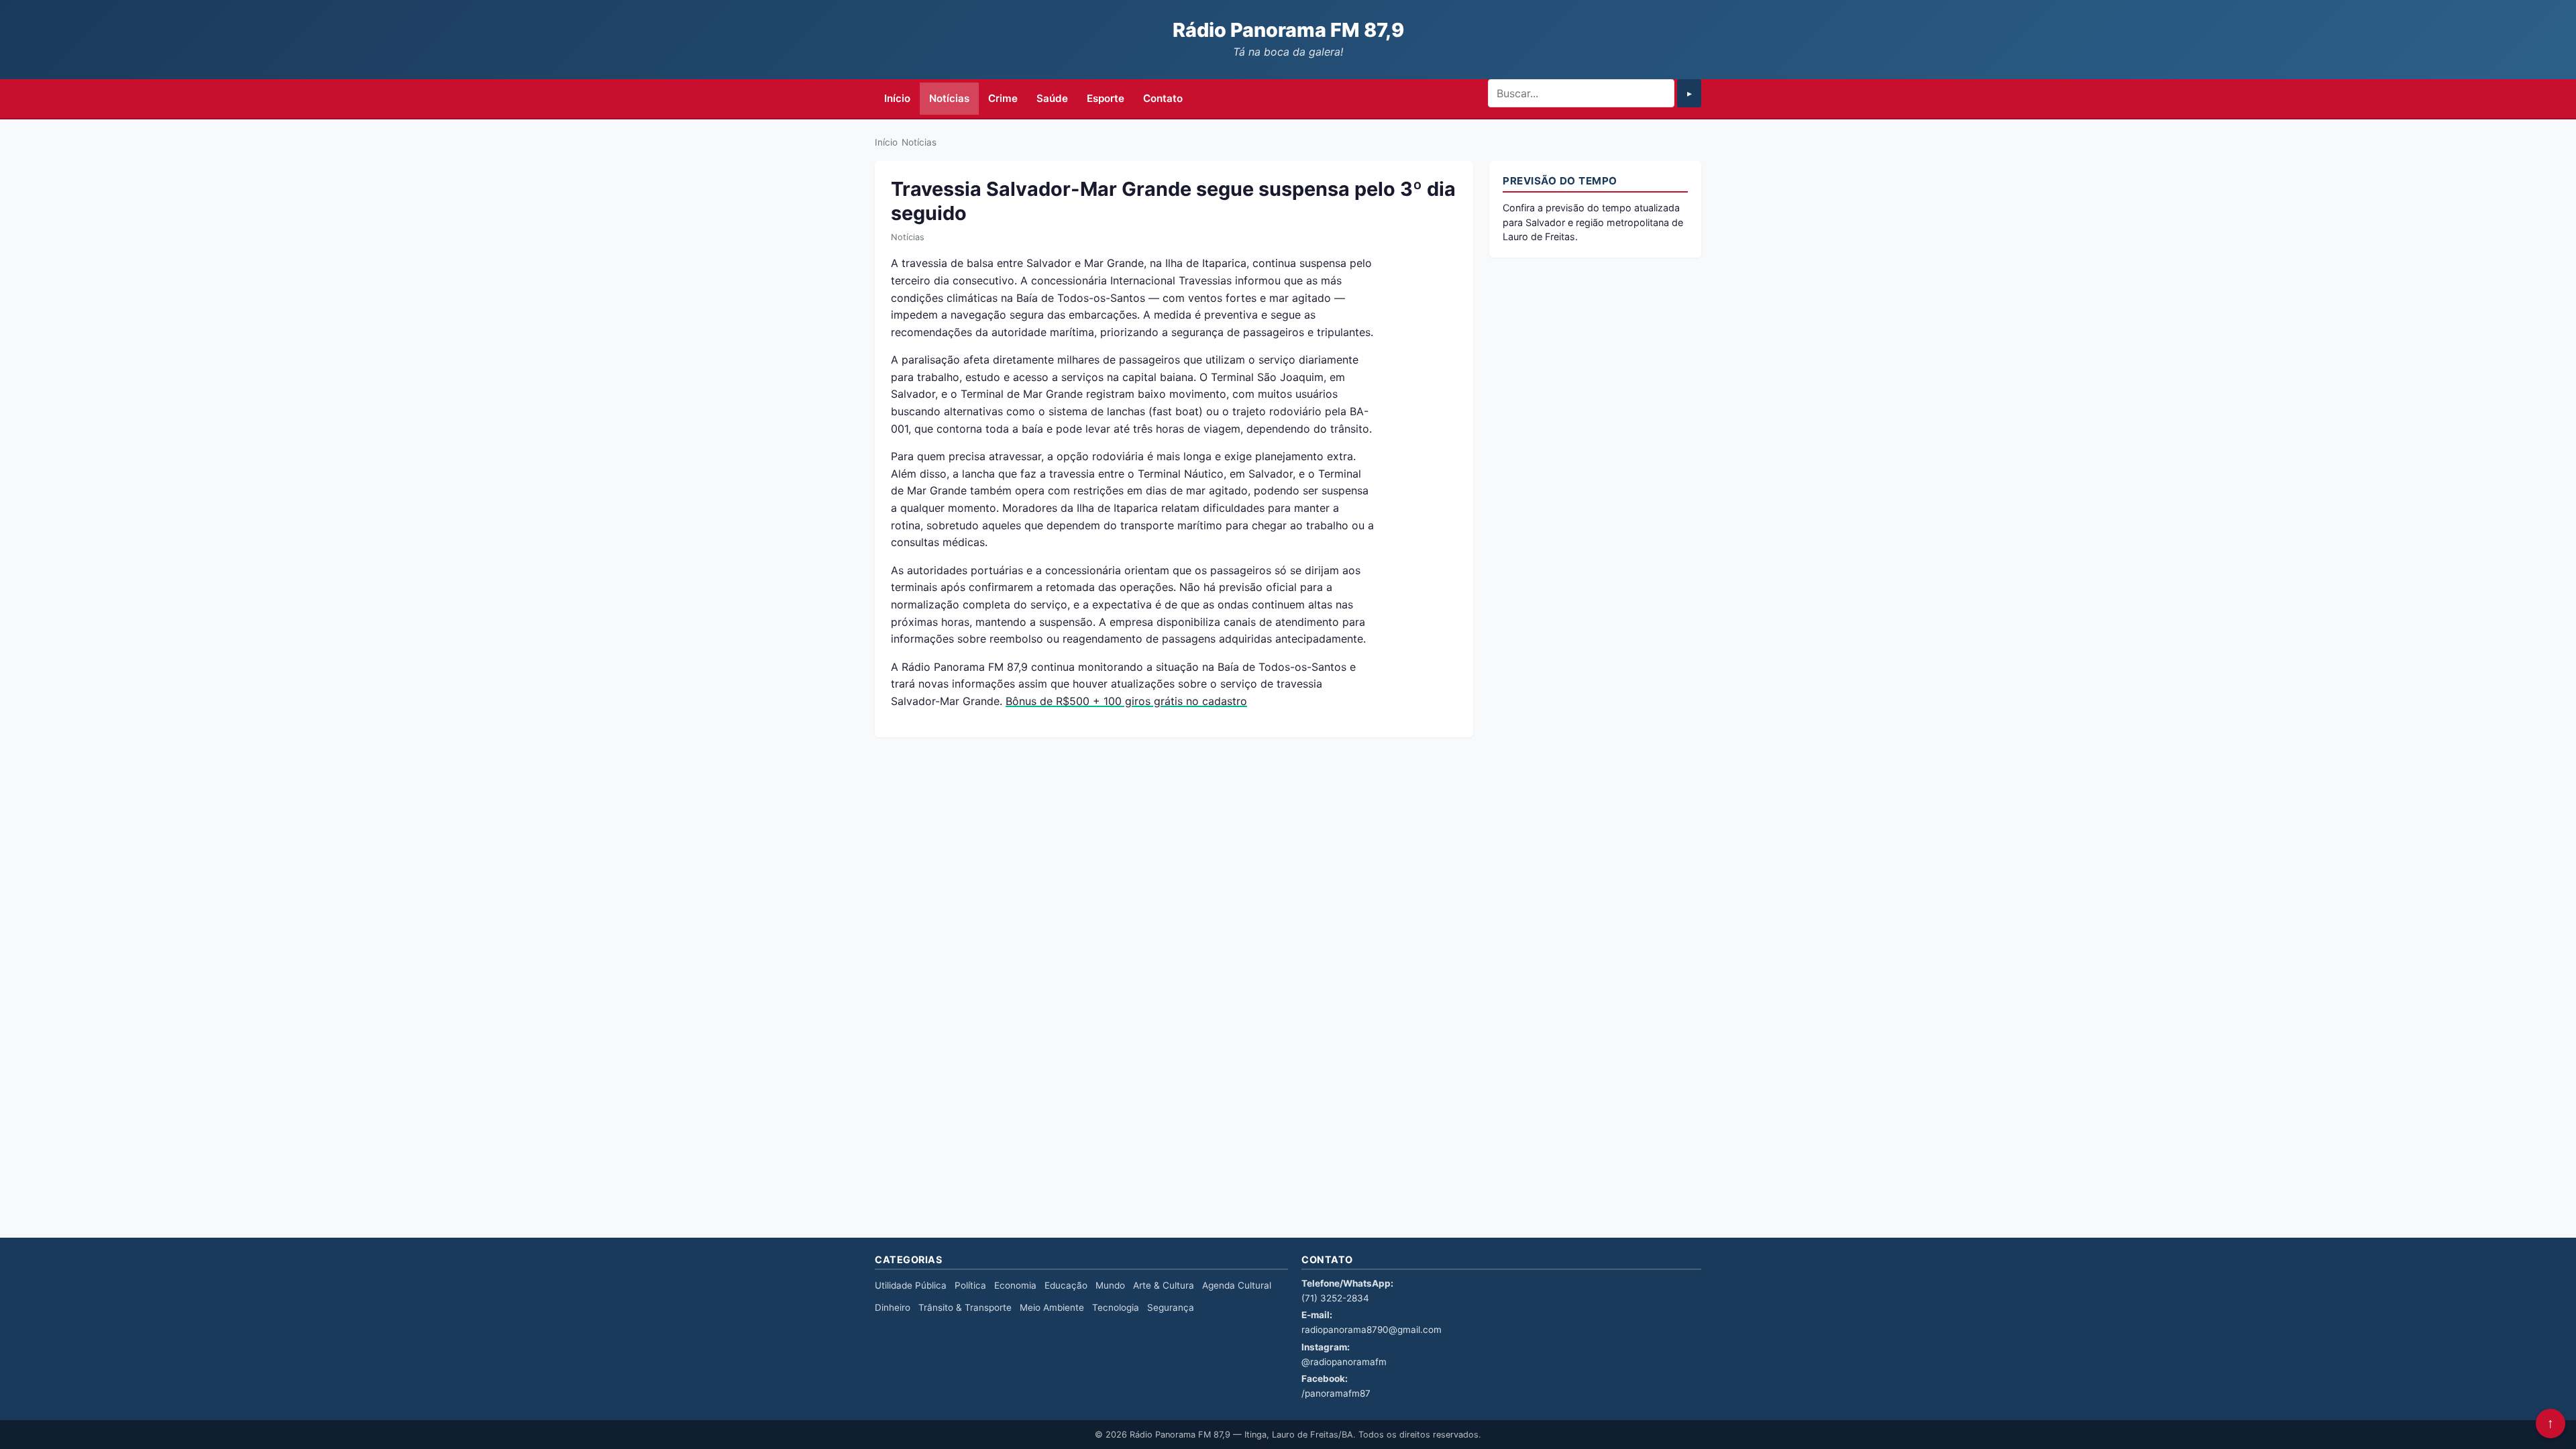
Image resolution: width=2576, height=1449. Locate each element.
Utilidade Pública (911, 1285)
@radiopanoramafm (1344, 1362)
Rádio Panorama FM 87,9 (1288, 30)
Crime (1003, 98)
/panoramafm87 (1336, 1393)
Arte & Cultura (1164, 1285)
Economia (1015, 1285)
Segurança (1171, 1307)
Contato (1163, 98)
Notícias (949, 98)
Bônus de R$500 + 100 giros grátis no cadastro (1126, 701)
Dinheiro (893, 1307)
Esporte (1106, 98)
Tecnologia (1116, 1307)
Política (970, 1285)
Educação (1066, 1285)
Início (897, 98)
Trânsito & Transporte (965, 1307)
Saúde (1052, 98)
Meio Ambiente (1052, 1307)
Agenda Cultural (1237, 1285)
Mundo (1110, 1285)
